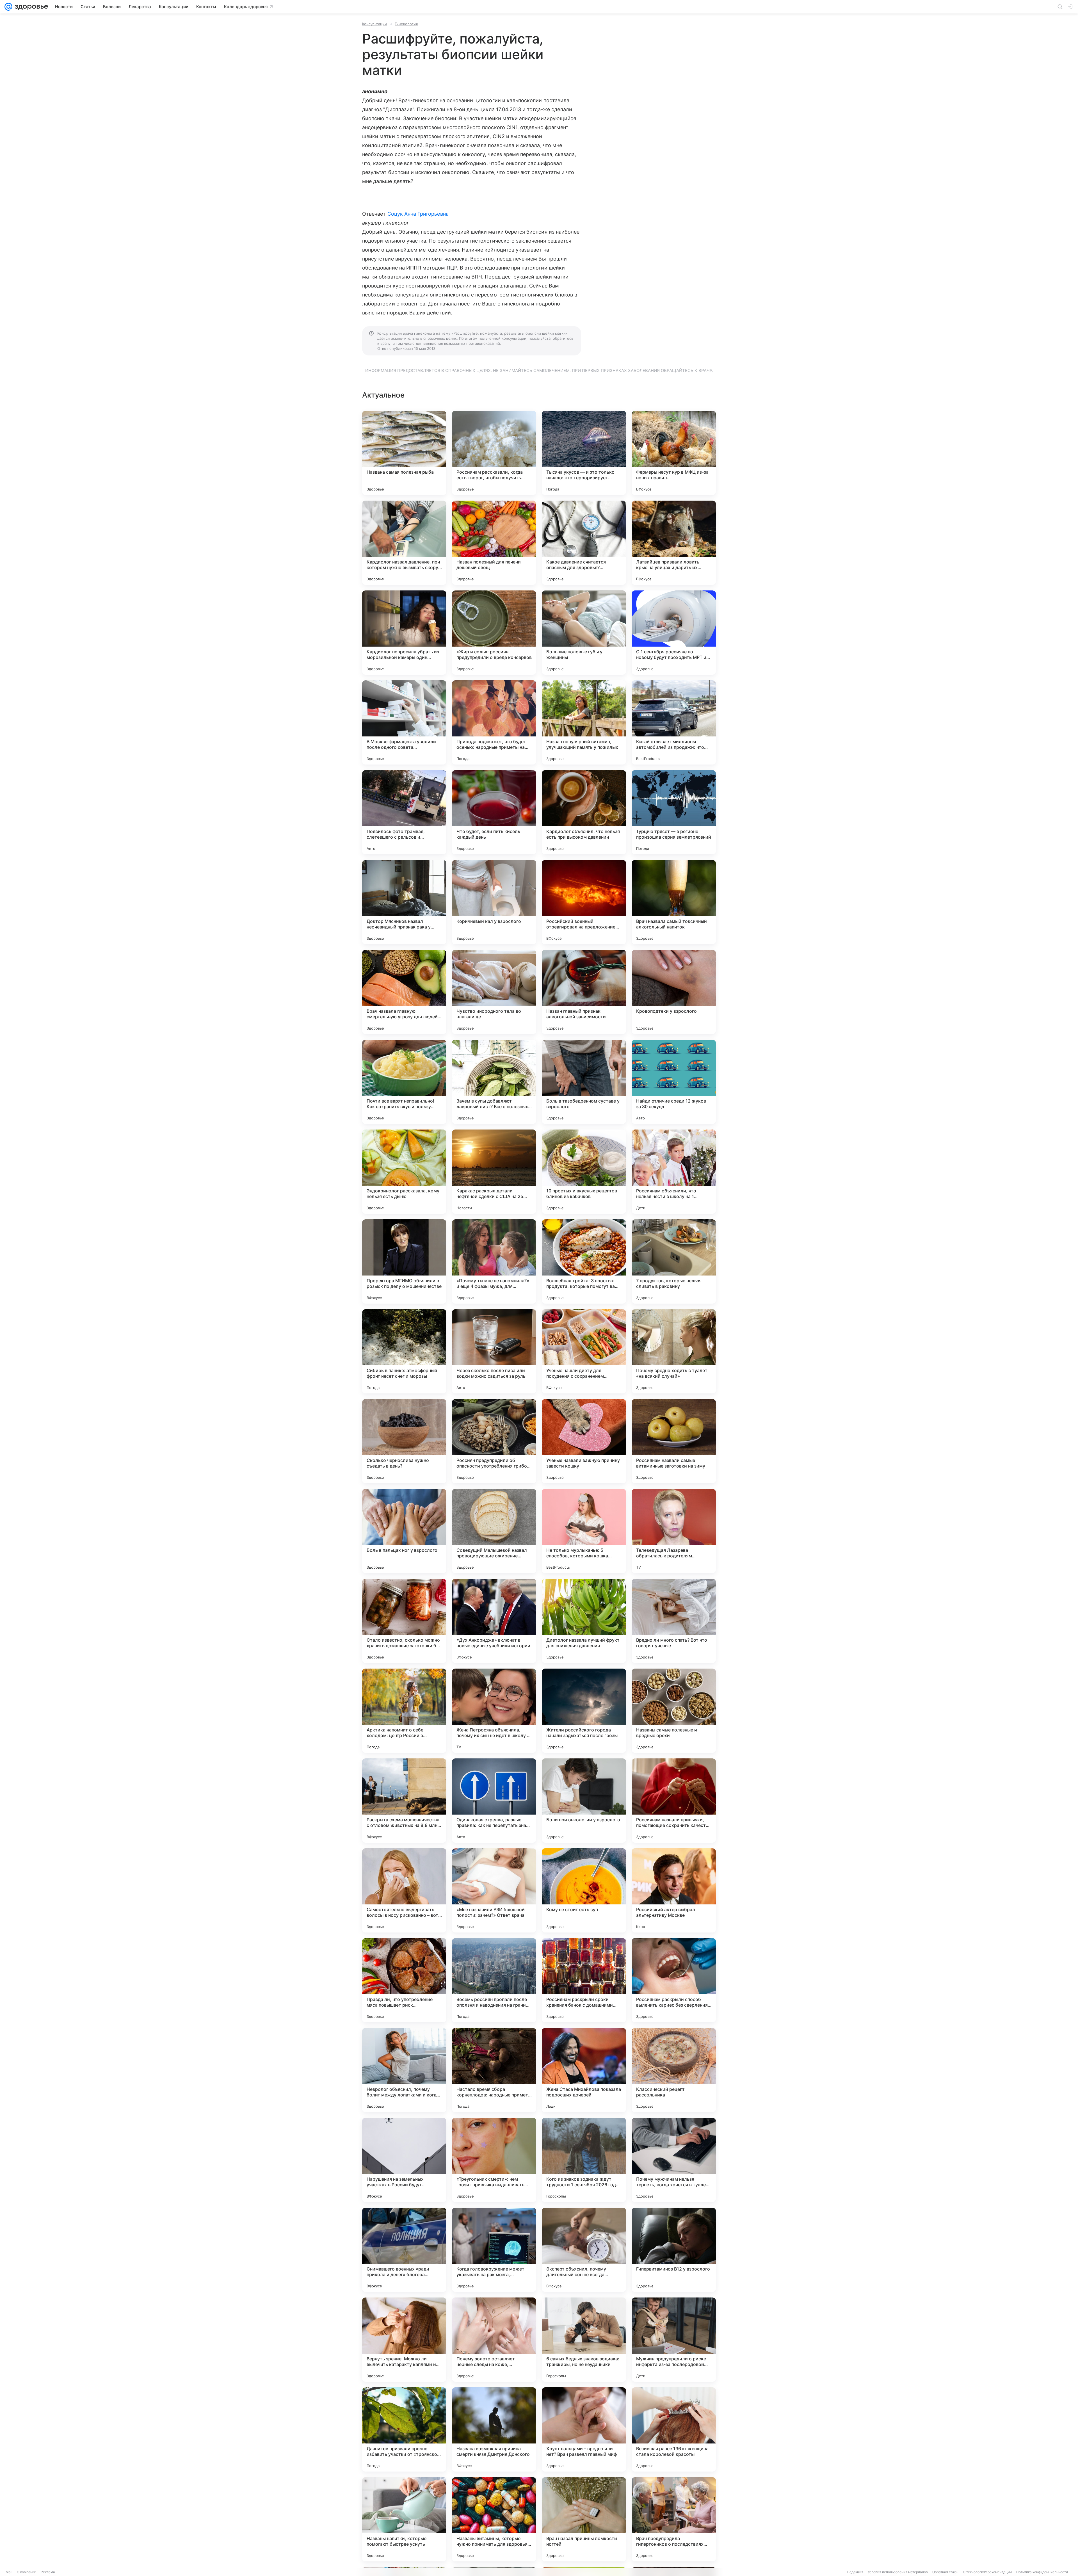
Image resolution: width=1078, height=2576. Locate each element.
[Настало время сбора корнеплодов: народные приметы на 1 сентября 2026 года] (494, 2070)
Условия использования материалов (898, 2572)
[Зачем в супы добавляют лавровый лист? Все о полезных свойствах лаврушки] (494, 1082)
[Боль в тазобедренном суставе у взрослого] (584, 1082)
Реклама (48, 2572)
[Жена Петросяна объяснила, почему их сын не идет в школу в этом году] (494, 1711)
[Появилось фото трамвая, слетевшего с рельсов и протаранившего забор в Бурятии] (404, 812)
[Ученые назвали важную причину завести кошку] (584, 1441)
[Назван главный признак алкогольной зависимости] (584, 992)
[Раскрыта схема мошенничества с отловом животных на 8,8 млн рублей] (404, 1801)
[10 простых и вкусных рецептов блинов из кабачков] (584, 1172)
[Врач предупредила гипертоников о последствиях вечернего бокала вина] (674, 2519)
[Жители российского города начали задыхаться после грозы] (584, 1711)
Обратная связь (945, 2572)
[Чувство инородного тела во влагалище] (494, 992)
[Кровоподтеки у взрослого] (674, 992)
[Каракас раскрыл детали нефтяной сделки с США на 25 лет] (494, 1172)
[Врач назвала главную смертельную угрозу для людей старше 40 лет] (404, 992)
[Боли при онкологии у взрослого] (584, 1801)
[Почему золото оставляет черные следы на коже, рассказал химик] (494, 2340)
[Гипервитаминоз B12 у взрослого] (674, 2250)
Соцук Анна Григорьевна (418, 214)
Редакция (855, 2572)
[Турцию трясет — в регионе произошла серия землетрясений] (674, 812)
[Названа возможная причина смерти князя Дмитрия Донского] (494, 2429)
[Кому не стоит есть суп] (584, 1890)
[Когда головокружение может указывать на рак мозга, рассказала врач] (494, 2250)
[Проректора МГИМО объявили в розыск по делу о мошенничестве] (404, 1261)
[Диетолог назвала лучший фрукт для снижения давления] (584, 1621)
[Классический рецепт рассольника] (674, 2070)
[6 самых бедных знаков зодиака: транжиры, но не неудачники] (584, 2340)
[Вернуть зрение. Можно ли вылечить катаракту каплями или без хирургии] (404, 2340)
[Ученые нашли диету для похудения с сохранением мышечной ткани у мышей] (584, 1351)
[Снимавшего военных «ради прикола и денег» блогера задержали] (404, 2250)
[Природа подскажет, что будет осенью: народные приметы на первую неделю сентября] (494, 722)
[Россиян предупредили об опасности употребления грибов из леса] (494, 1441)
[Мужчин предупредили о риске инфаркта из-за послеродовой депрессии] (674, 2340)
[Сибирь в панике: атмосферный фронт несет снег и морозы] (404, 1351)
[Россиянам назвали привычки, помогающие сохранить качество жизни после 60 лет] (674, 1801)
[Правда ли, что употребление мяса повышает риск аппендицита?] (404, 1980)
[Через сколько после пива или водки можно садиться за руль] (494, 1351)
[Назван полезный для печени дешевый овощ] (494, 543)
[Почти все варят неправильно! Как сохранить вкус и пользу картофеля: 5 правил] (404, 1082)
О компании (27, 2572)
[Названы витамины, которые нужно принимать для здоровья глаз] (494, 2519)
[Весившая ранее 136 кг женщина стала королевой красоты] (674, 2429)
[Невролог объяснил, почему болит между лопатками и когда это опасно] (404, 2070)
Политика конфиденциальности (1042, 2572)
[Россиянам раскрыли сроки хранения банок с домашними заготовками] (584, 1980)
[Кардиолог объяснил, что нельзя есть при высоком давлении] (584, 812)
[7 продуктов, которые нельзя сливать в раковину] (674, 1261)
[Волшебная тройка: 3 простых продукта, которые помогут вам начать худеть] (584, 1261)
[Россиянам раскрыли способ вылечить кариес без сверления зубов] (674, 1980)
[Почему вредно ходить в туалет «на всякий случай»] (674, 1351)
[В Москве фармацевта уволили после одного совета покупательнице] (404, 722)
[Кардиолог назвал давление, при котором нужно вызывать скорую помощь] (404, 543)
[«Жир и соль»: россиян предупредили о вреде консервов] (494, 633)
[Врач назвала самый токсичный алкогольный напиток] (674, 902)
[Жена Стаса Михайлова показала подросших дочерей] (584, 2070)
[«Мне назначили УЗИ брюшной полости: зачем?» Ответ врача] (494, 1890)
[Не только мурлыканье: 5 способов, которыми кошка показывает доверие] (584, 1531)
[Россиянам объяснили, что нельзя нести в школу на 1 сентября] (674, 1172)
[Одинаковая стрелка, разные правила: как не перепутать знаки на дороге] (494, 1801)
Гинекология (406, 24)
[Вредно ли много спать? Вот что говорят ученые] (674, 1621)
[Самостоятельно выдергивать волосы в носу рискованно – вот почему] (404, 1890)
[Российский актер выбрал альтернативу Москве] (674, 1890)
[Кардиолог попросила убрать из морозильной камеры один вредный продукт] (404, 633)
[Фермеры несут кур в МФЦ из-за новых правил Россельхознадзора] (674, 453)
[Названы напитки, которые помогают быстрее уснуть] (404, 2519)
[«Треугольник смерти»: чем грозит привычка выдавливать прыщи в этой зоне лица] (494, 2160)
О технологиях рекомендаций (987, 2572)
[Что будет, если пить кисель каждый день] (494, 812)
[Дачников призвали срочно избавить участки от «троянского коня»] (404, 2429)
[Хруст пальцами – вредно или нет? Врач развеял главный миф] (584, 2429)
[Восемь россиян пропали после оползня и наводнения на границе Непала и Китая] (494, 1980)
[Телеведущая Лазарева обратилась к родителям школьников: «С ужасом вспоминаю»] (674, 1531)
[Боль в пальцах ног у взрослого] (404, 1531)
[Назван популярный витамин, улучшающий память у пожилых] (584, 722)
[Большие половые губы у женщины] (584, 633)
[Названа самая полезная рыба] (404, 453)
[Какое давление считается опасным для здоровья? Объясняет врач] (584, 543)
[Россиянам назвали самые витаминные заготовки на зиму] (674, 1441)
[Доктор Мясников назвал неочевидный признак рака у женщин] (404, 902)
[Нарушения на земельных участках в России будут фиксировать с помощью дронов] (404, 2160)
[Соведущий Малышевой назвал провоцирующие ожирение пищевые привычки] (494, 1531)
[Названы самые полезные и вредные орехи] (674, 1711)
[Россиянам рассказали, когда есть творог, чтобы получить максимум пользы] (494, 453)
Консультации (374, 24)
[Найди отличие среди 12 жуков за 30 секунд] (674, 1082)
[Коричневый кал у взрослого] (494, 902)
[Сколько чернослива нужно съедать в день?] (404, 1441)
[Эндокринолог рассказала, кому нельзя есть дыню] (404, 1172)
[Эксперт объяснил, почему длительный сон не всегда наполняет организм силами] (584, 2250)
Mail (9, 2572)
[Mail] (8, 7)
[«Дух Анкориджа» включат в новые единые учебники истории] (494, 1621)
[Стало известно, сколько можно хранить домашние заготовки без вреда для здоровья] (404, 1621)
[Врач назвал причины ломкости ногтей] (584, 2519)
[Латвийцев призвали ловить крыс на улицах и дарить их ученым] (674, 543)
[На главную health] (30, 7)
